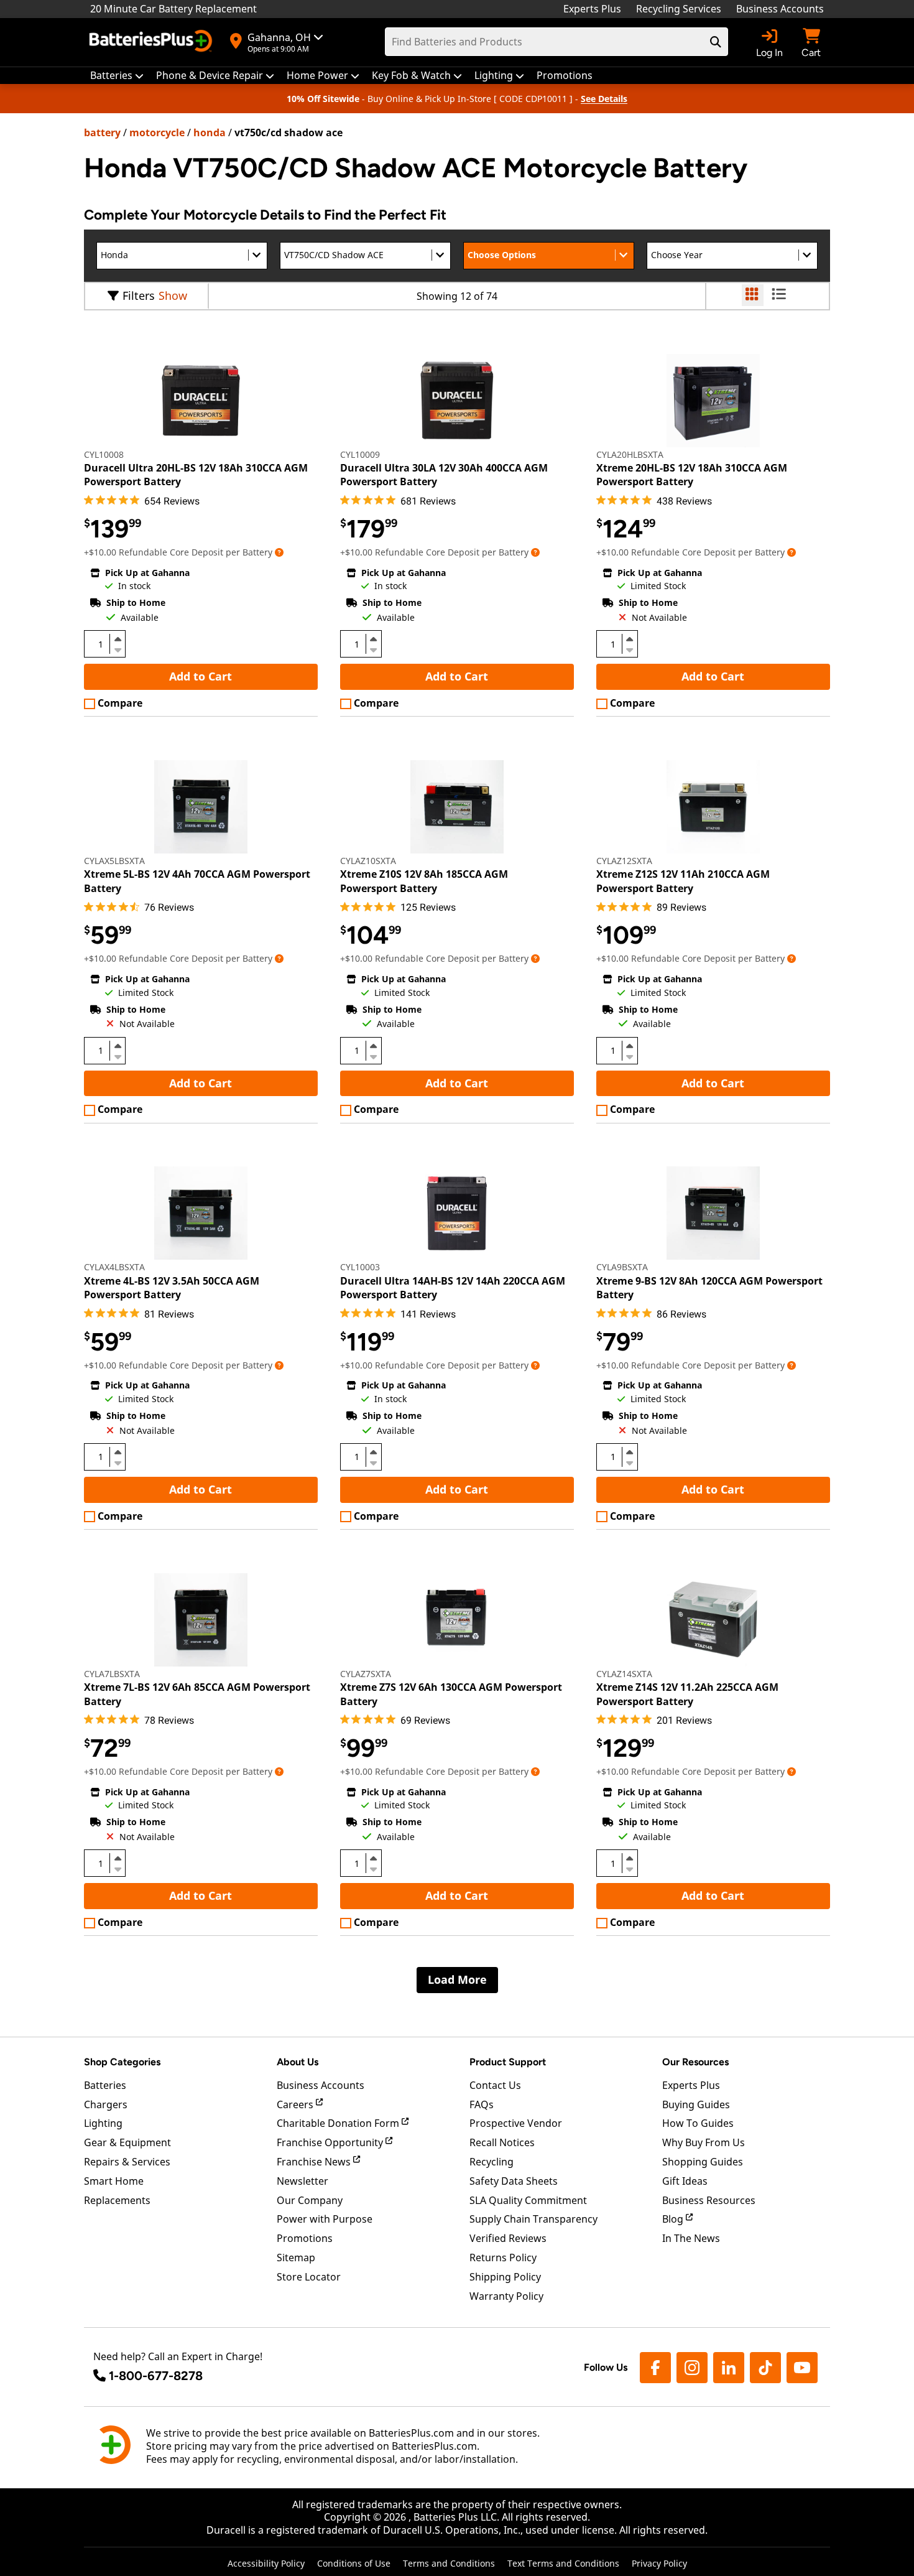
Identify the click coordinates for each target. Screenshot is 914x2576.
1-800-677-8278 (156, 2376)
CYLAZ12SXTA (624, 861)
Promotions (305, 2238)
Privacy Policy (659, 2563)
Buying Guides (696, 2104)
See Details (604, 99)
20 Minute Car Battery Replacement (173, 9)
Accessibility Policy (266, 2563)
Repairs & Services (127, 2162)
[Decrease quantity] (118, 649)
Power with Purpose (325, 2219)
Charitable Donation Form (339, 2123)
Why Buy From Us (704, 2142)
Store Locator (309, 2277)
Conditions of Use (354, 2563)
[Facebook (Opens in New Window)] (655, 2368)
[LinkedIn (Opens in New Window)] (729, 2368)
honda (210, 133)
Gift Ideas (685, 2181)
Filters (139, 295)
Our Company (310, 2200)
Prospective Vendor (516, 2123)
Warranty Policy (506, 2296)
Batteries (105, 2085)
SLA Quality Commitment (528, 2200)
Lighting (103, 2123)
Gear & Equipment (127, 2142)
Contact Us (495, 2085)
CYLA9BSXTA (622, 1267)
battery (102, 133)
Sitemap (296, 2257)
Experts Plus (592, 9)
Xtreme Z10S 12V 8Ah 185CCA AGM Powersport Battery (424, 881)
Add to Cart (201, 676)
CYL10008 (104, 454)
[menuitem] (117, 76)
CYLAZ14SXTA (624, 1674)
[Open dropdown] (279, 552)
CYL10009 (360, 454)
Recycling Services (679, 9)
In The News (691, 2238)
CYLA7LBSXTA (112, 1674)
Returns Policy (503, 2257)
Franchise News (315, 2162)
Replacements (117, 2200)
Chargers (106, 2104)
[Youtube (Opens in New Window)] (802, 2368)
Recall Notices (502, 2142)
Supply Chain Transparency (533, 2219)
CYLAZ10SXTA (368, 861)
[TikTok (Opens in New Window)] (765, 2368)
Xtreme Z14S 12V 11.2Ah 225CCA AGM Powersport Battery (687, 1694)
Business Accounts (780, 9)
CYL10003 (360, 1267)
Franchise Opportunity (331, 2142)
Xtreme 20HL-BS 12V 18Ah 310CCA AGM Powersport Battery (692, 475)
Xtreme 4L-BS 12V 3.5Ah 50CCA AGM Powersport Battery (172, 1288)
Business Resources (709, 2200)
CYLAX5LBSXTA (114, 861)
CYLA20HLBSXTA (630, 454)
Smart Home (114, 2181)
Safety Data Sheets (514, 2181)
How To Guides (698, 2123)
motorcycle (157, 133)
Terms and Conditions (449, 2563)
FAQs (482, 2104)
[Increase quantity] (118, 639)
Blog (674, 2219)
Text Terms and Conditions (563, 2563)
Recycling (492, 2162)
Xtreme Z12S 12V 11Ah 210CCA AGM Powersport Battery (683, 881)
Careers (296, 2104)
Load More (457, 1979)
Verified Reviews (508, 2238)
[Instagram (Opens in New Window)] (692, 2368)
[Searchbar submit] (716, 42)
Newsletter (302, 2181)
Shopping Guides (703, 2162)
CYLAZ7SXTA (366, 1674)
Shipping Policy (505, 2277)
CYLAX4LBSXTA (114, 1267)
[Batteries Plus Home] (152, 42)
